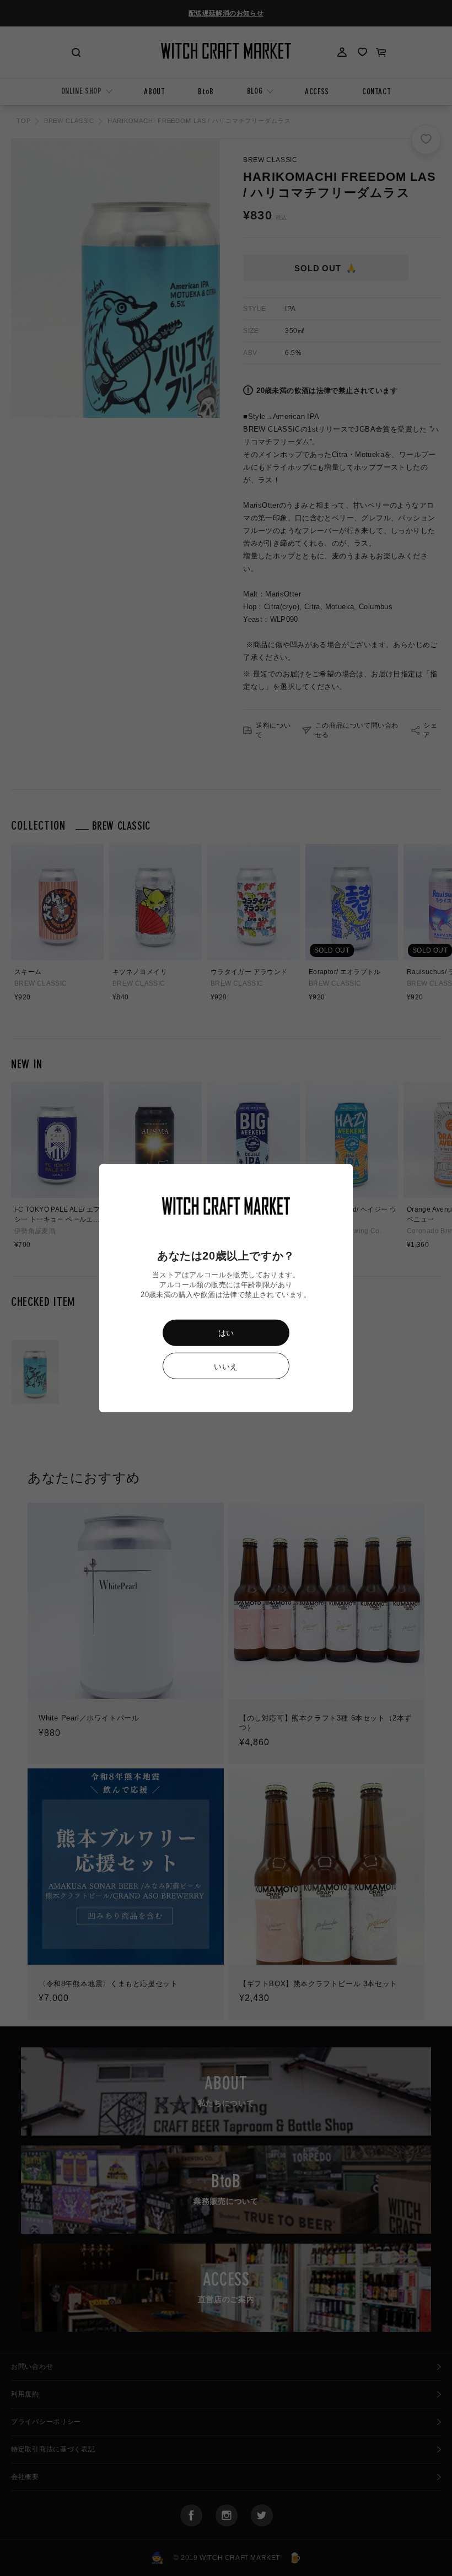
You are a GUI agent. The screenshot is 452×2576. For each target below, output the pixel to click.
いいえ (226, 1367)
